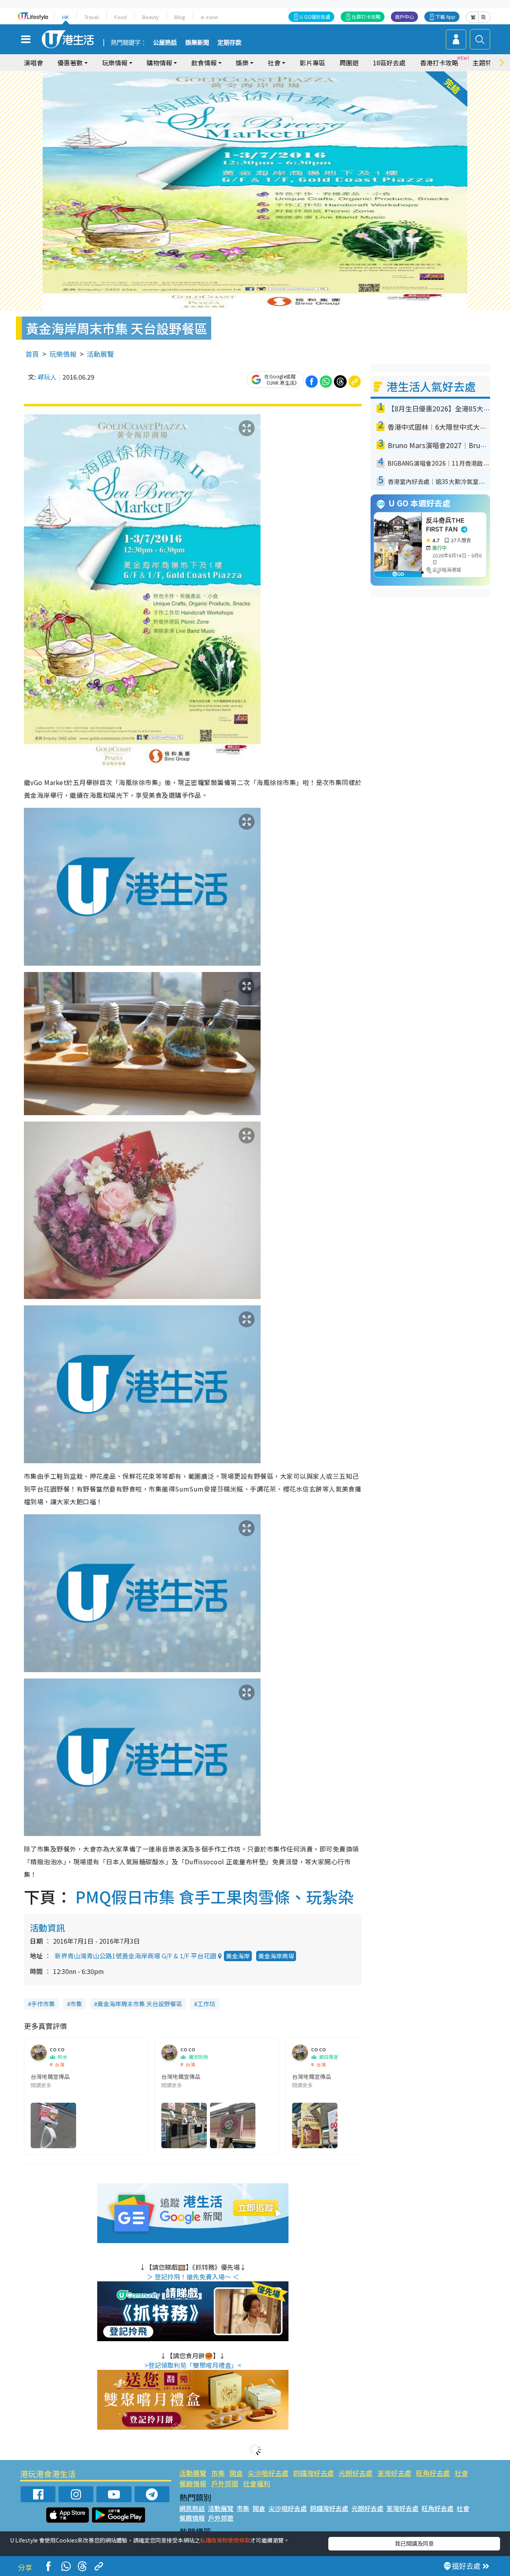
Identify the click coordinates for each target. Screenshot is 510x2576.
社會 (461, 2473)
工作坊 (206, 2004)
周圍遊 (349, 63)
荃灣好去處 (394, 2473)
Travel (92, 17)
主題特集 (485, 63)
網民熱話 (192, 2508)
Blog (180, 17)
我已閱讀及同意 (414, 2543)
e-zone (209, 17)
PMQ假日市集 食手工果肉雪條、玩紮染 (215, 1897)
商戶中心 (404, 17)
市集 (76, 2004)
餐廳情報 (193, 2483)
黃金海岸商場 (276, 1956)
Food (121, 17)
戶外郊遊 (225, 2483)
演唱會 (33, 63)
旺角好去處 (433, 2473)
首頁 (32, 354)
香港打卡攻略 (439, 63)
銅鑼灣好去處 (314, 2473)
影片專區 (312, 63)
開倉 (236, 2473)
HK (66, 17)
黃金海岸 (238, 1956)
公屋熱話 (165, 43)
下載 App (445, 17)
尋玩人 (47, 377)
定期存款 (229, 43)
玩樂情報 (63, 354)
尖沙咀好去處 (268, 2473)
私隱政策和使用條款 (225, 2540)
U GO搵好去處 (315, 17)
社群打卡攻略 (366, 17)
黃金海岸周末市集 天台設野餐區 (140, 2004)
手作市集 (43, 2004)
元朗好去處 (356, 2473)
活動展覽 (100, 354)
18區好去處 (389, 63)
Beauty (151, 17)
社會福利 (257, 2483)
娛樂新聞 (197, 43)
